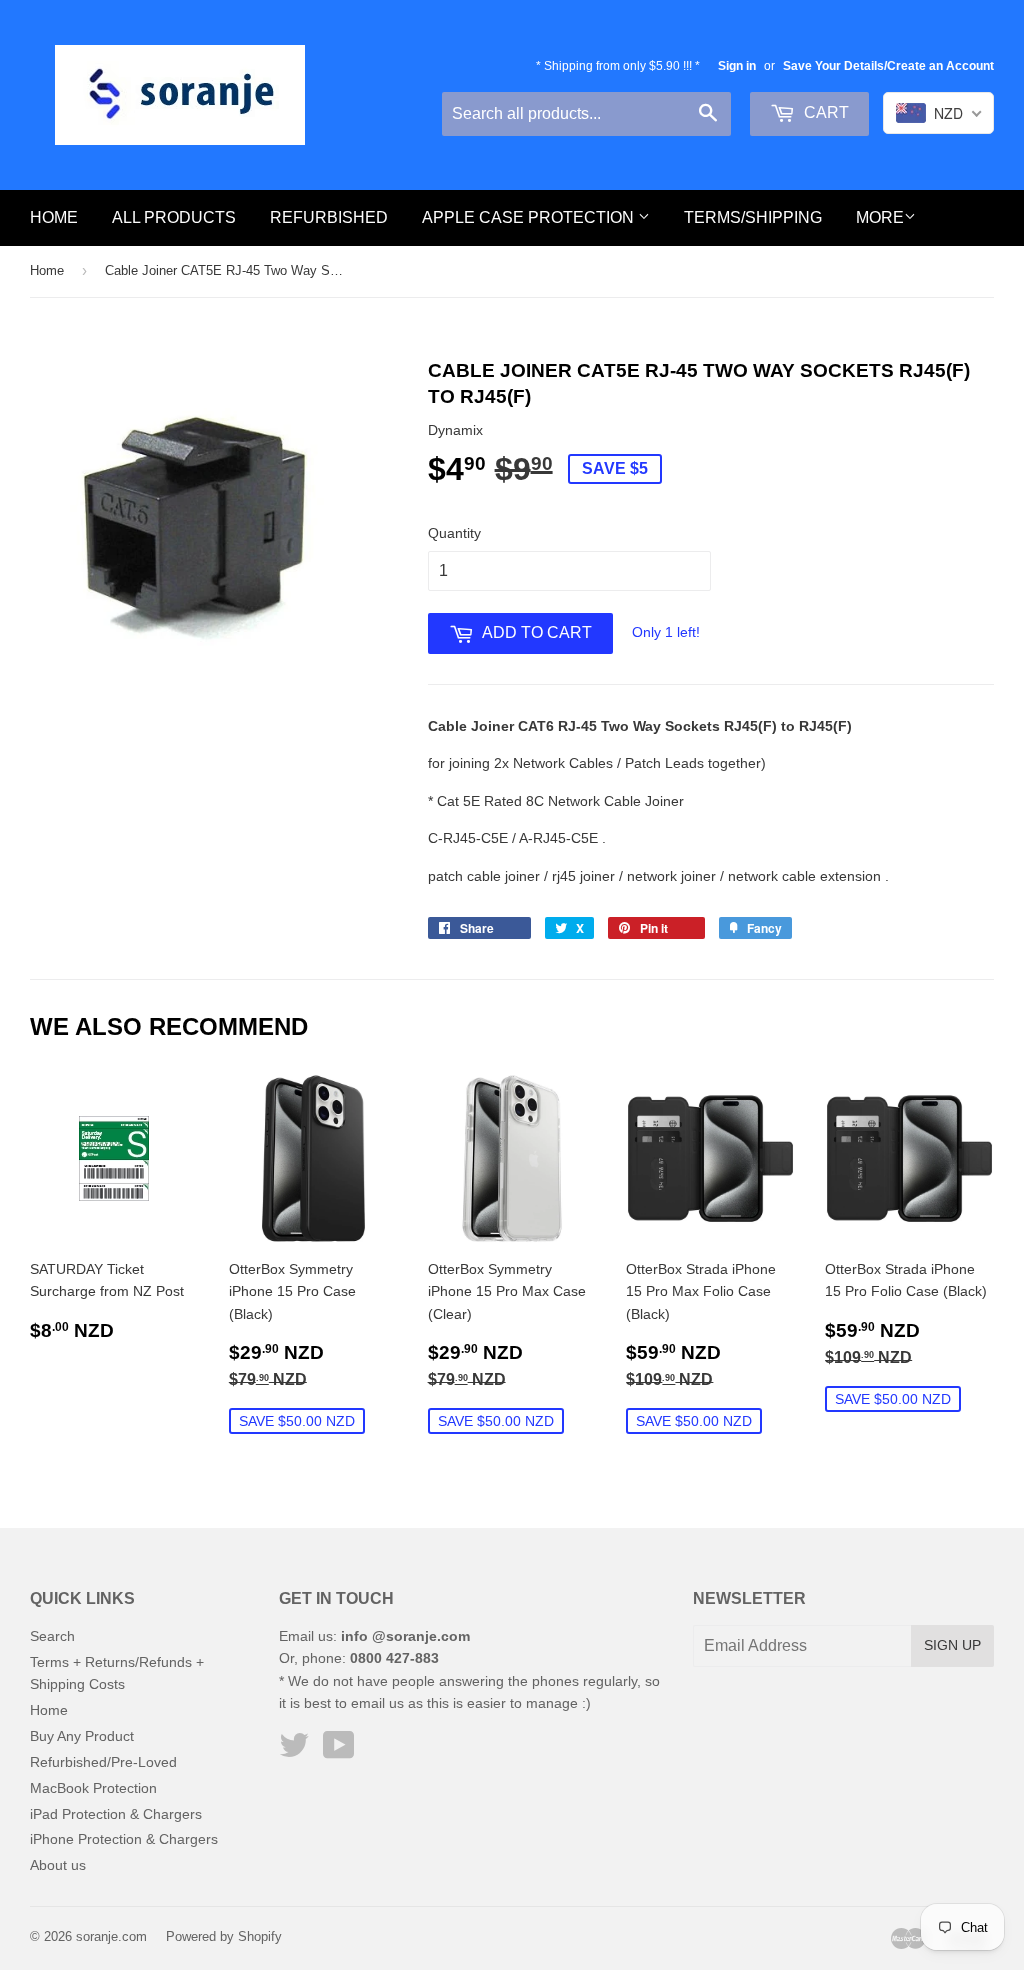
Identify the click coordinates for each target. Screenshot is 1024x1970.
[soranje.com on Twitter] (294, 1752)
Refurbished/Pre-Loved (103, 1762)
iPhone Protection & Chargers (124, 1839)
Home (54, 217)
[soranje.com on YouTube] (339, 1752)
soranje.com (111, 1936)
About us (58, 1865)
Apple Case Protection (530, 217)
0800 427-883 (394, 1658)
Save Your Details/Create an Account (888, 66)
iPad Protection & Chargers (116, 1814)
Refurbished (329, 217)
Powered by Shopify (224, 1936)
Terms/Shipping (753, 217)
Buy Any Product (82, 1736)
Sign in (737, 66)
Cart (824, 112)
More (880, 217)
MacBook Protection (93, 1788)
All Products (174, 217)
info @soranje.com (405, 1636)
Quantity (454, 533)
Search (52, 1636)
